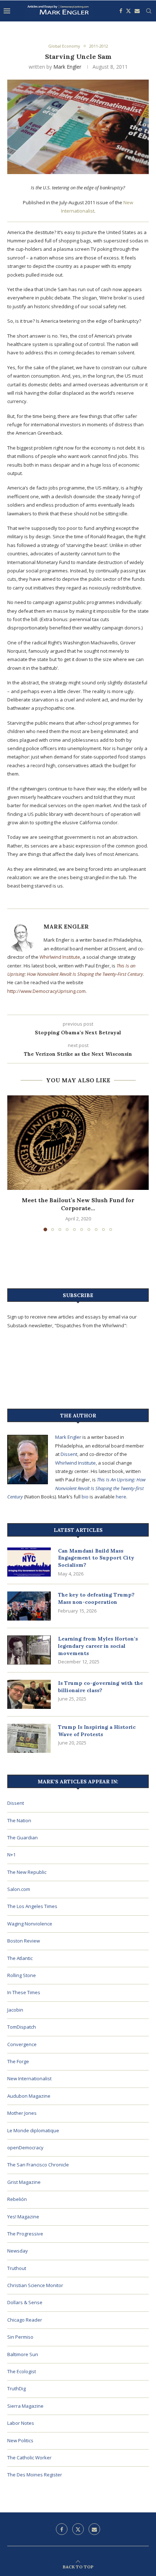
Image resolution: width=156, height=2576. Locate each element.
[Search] (149, 11)
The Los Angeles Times (32, 1906)
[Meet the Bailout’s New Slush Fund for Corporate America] (78, 1143)
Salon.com (19, 1889)
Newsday (18, 2251)
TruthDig (17, 2388)
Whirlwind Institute (60, 957)
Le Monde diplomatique (33, 2130)
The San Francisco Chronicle (38, 2165)
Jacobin (15, 2010)
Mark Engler (67, 67)
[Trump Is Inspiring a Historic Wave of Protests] (29, 1738)
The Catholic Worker (29, 2458)
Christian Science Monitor (35, 2285)
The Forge (18, 2061)
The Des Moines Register (35, 2475)
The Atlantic (20, 1958)
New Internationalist (29, 2078)
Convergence (22, 2044)
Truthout (17, 2268)
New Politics (20, 2440)
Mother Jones (22, 2113)
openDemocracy (25, 2148)
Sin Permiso (20, 2337)
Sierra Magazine (25, 2406)
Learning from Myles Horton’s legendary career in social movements (98, 1646)
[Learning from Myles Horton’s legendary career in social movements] (29, 1650)
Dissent (69, 1454)
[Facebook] (121, 11)
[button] (13, 1163)
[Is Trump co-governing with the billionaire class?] (29, 1694)
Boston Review (24, 1941)
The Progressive (25, 2234)
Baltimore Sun (23, 2354)
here (121, 1497)
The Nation (19, 1820)
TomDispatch (22, 2027)
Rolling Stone (22, 1975)
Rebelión (17, 2199)
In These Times (24, 1992)
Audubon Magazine (29, 2096)
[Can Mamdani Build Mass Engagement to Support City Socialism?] (29, 1562)
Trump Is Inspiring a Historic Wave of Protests (97, 1731)
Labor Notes (21, 2423)
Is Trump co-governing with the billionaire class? (100, 1687)
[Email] (137, 11)
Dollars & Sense (25, 2302)
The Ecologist (22, 2371)
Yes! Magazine (23, 2217)
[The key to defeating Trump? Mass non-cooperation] (29, 1606)
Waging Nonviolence (30, 1924)
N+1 (11, 1855)
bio (85, 1497)
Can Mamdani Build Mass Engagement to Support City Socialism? (96, 1558)
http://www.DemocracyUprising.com (46, 991)
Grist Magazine (24, 2182)
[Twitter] (128, 11)
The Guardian (22, 1838)
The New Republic (27, 1872)
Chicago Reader (25, 2320)
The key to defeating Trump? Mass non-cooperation (96, 1598)
